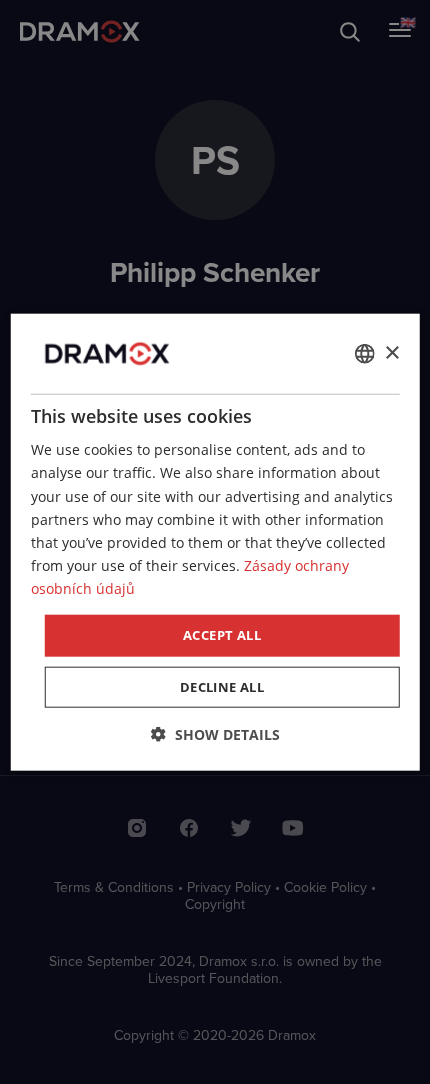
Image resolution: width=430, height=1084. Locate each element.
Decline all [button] (222, 686)
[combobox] (364, 354)
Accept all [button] (222, 635)
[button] (215, 733)
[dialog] (215, 542)
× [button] (391, 352)
